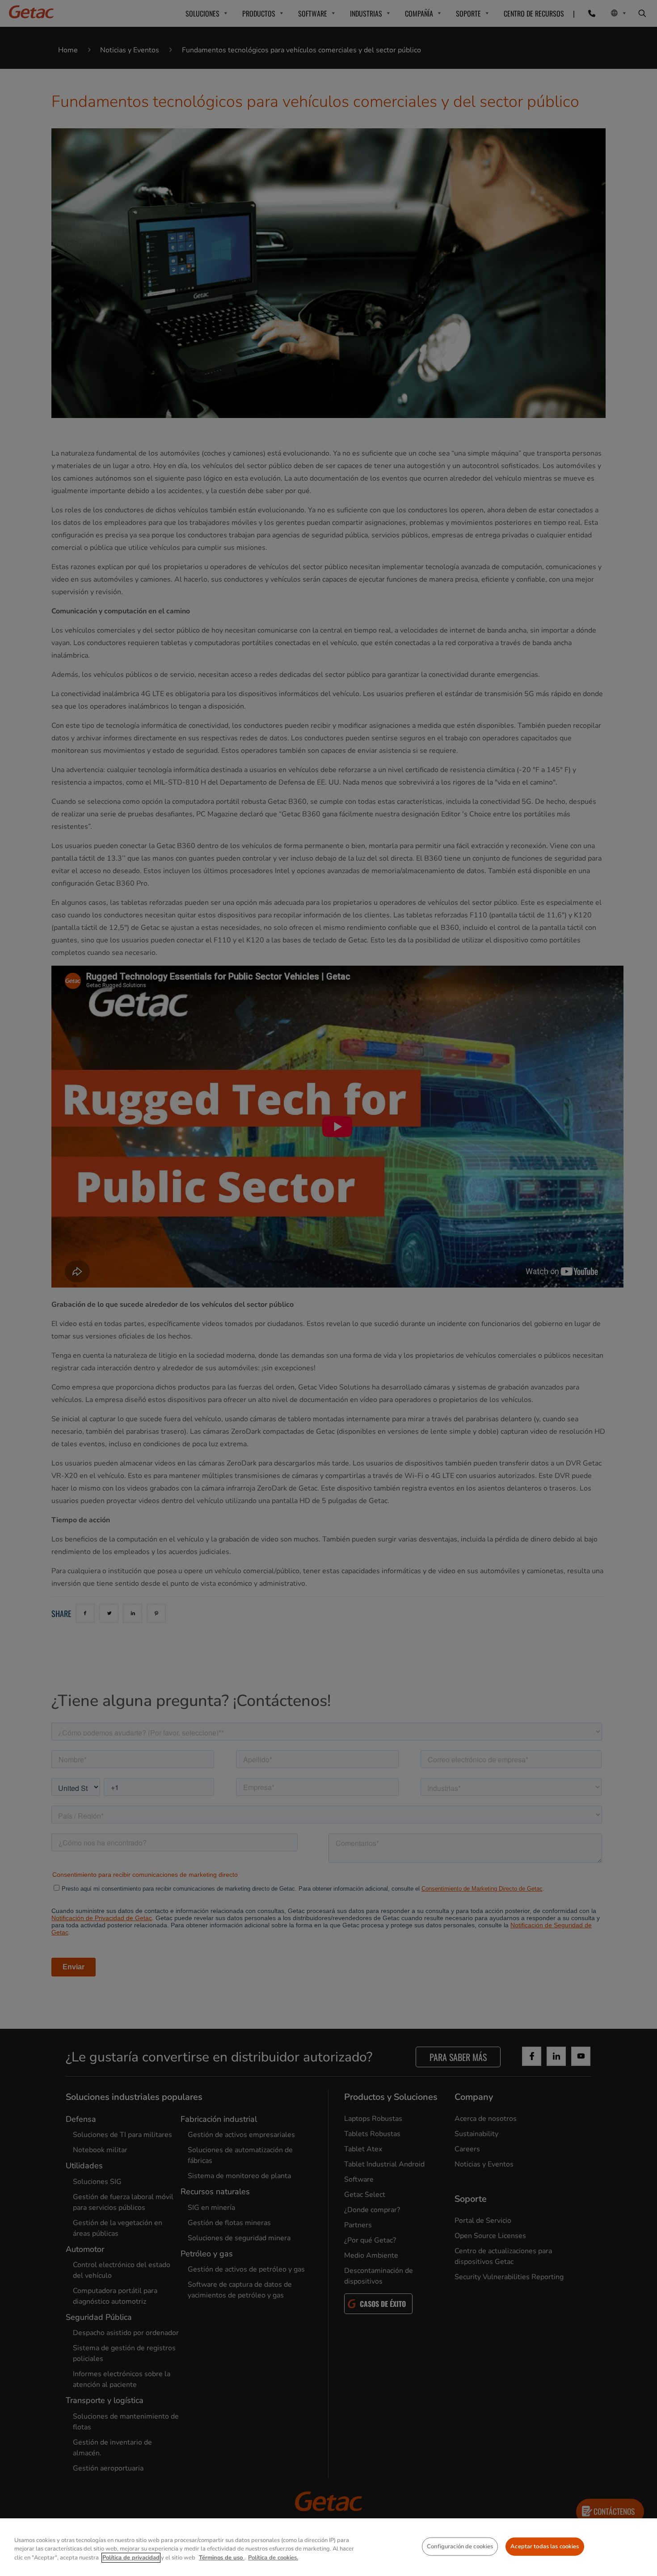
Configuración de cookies (460, 2546)
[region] (328, 2547)
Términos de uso (222, 2558)
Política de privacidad (131, 2558)
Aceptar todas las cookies (545, 2546)
